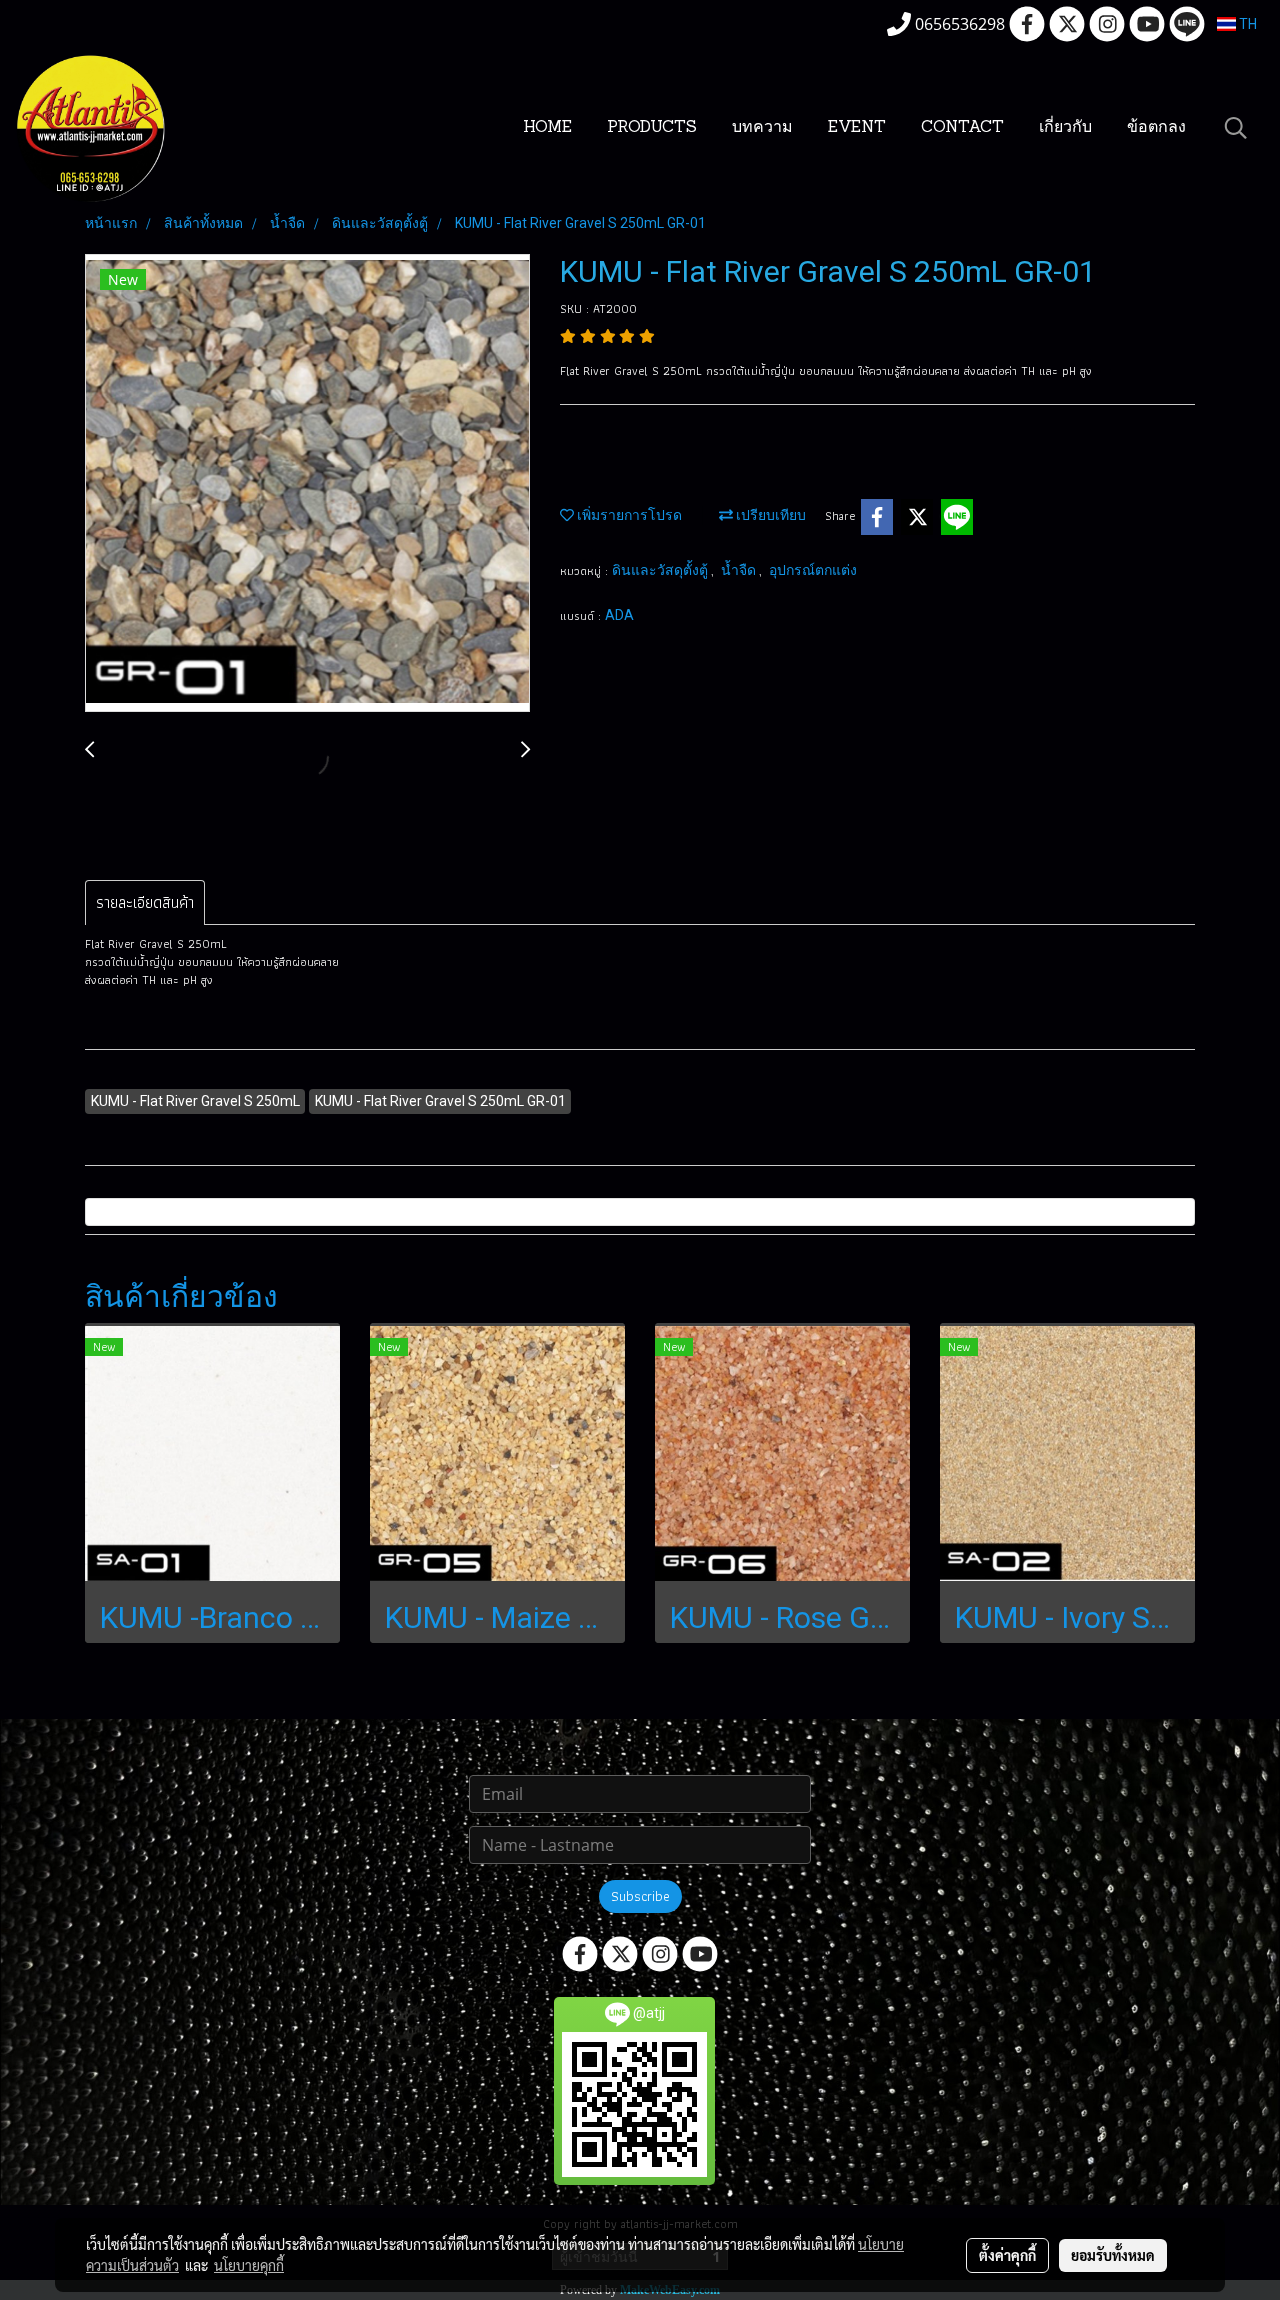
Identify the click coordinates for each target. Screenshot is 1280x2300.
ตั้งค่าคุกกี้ (1007, 2255)
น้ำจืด (740, 570)
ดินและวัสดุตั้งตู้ (661, 570)
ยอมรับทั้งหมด (1113, 2255)
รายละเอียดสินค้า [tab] (145, 902)
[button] (1236, 128)
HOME (547, 128)
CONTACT (962, 128)
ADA (619, 615)
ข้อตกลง (1156, 128)
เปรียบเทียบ (769, 515)
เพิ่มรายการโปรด (628, 515)
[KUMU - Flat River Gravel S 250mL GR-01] (307, 484)
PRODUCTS (652, 128)
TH (1246, 24)
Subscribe (640, 1896)
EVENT (857, 128)
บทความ (762, 128)
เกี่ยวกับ (1065, 128)
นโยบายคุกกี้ (249, 2265)
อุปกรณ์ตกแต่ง (813, 570)
